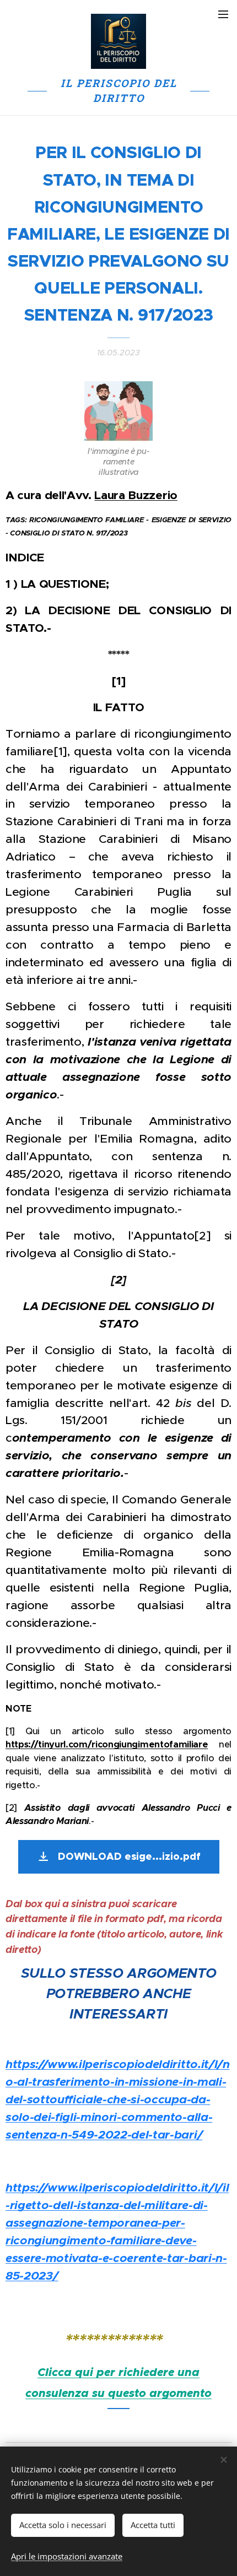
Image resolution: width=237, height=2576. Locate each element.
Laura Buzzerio (136, 495)
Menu (223, 14)
